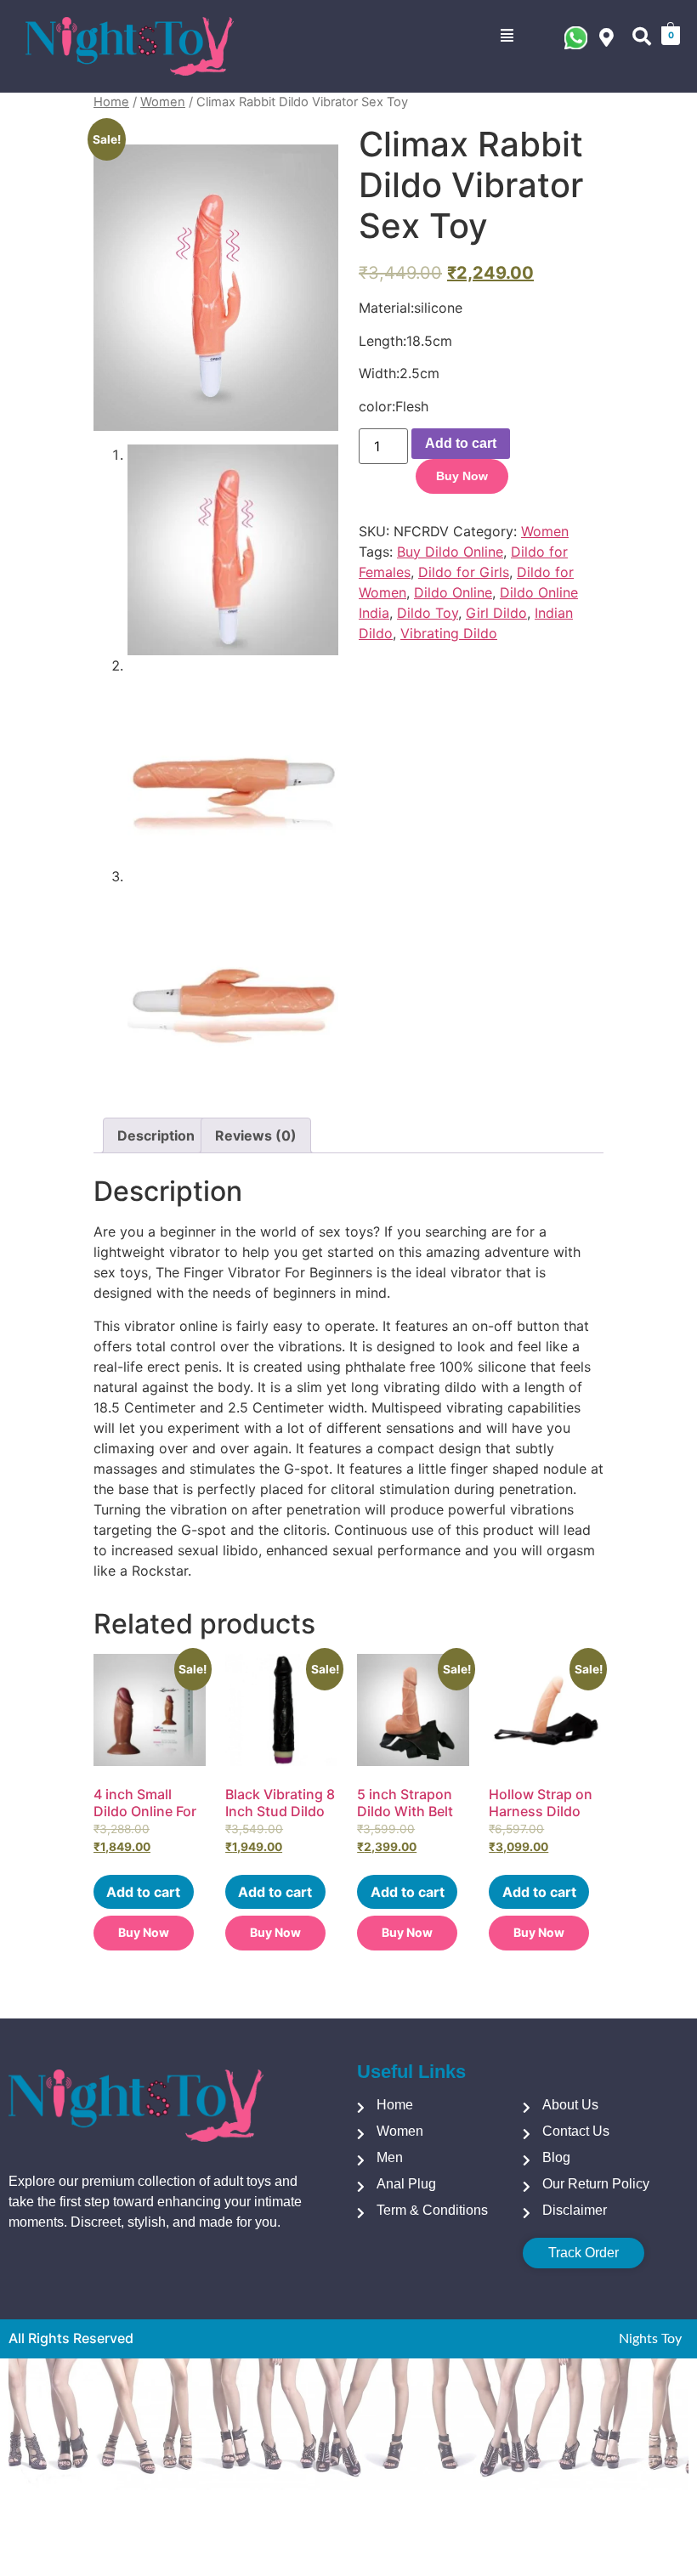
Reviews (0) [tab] (256, 1135)
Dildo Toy (428, 613)
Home (111, 102)
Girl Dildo (496, 613)
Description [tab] (156, 1135)
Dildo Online (453, 592)
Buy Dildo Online (450, 552)
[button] (507, 36)
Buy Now (462, 476)
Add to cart (461, 443)
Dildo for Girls (464, 572)
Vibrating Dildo (449, 633)
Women (163, 102)
